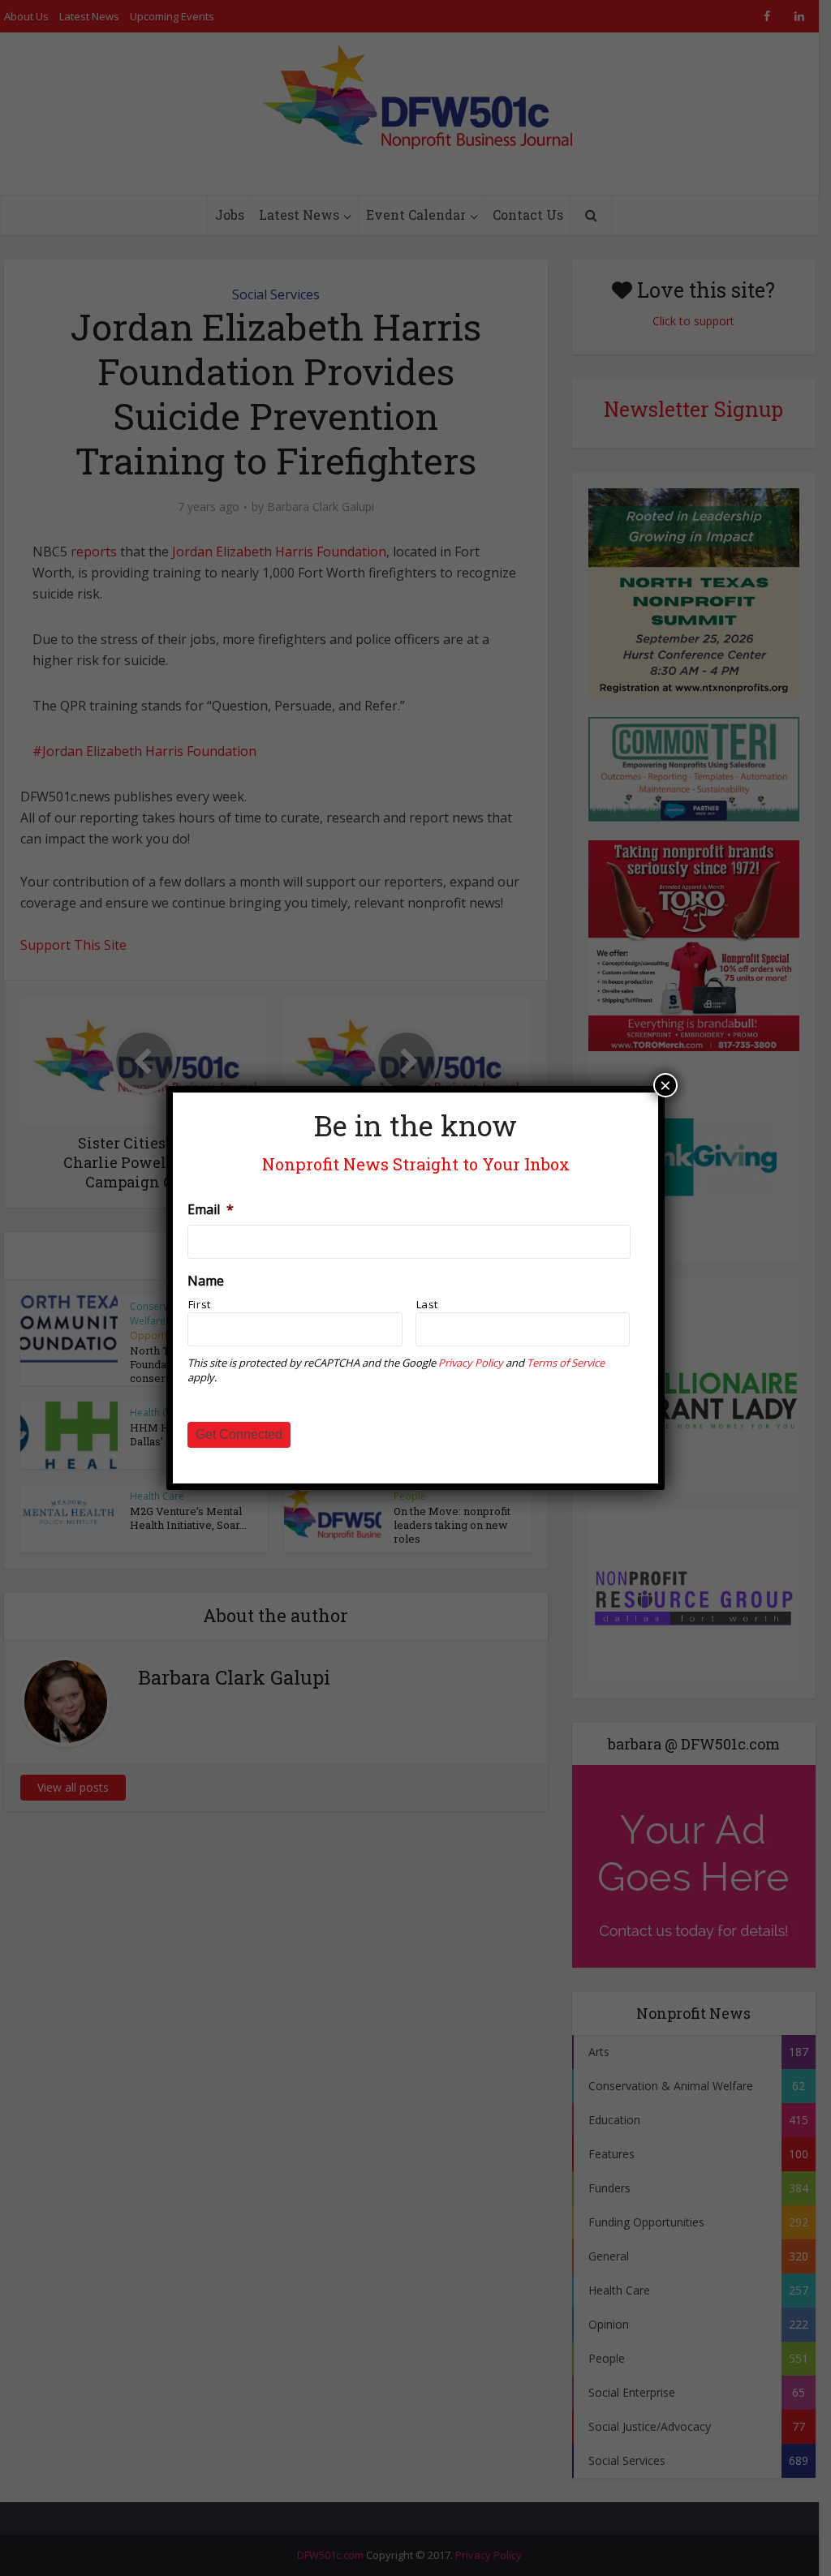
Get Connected (239, 1434)
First (200, 1304)
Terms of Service (566, 1363)
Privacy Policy (471, 1363)
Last (428, 1304)
